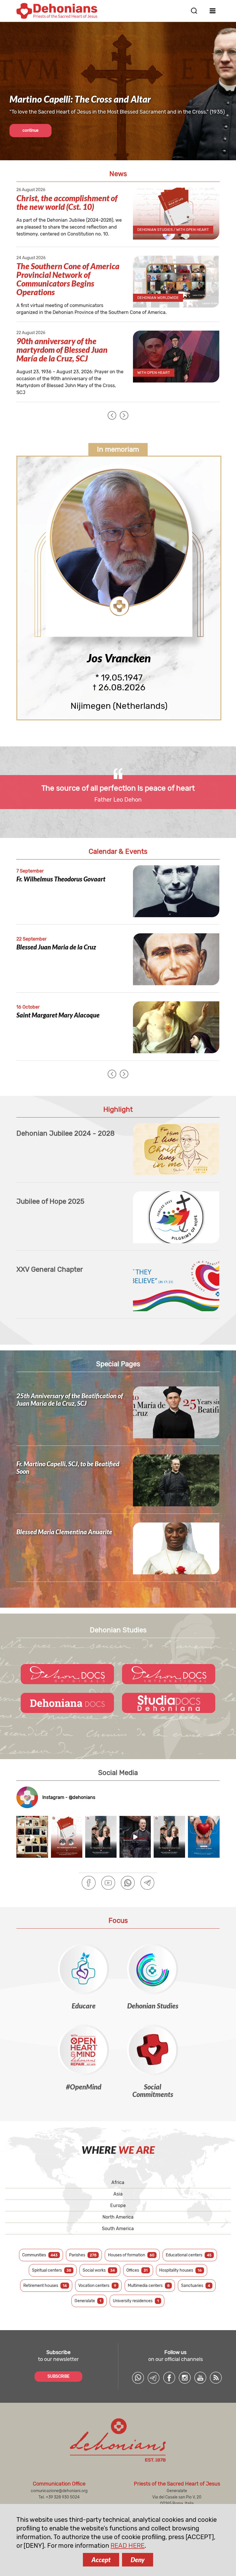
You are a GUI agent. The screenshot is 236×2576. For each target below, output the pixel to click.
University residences (136, 2301)
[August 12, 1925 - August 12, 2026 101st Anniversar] (101, 1837)
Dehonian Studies (118, 1630)
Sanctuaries (196, 2286)
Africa (118, 2182)
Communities (40, 2255)
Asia (118, 2194)
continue (31, 130)
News (118, 174)
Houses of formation (131, 2255)
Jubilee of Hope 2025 (50, 1201)
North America (118, 2217)
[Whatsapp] (128, 1883)
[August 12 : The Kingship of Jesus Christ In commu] (169, 1837)
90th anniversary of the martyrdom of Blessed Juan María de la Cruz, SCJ (62, 350)
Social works (99, 2270)
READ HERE (127, 2546)
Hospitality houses (180, 2270)
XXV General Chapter (50, 1269)
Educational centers (189, 2255)
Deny (138, 2560)
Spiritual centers (52, 2270)
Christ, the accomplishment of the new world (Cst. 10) (67, 202)
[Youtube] (108, 1883)
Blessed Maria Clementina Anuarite (64, 1532)
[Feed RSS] (216, 2378)
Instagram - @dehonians (69, 1797)
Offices (137, 2270)
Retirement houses (45, 2286)
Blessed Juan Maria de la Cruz (56, 947)
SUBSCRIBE (58, 2376)
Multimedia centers (149, 2286)
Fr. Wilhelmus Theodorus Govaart (61, 879)
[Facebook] (89, 1883)
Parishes (83, 2255)
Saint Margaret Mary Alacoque (58, 1015)
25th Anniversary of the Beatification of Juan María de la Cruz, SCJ (70, 1400)
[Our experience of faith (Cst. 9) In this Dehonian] (67, 1837)
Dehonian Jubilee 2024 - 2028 (65, 1133)
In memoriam (118, 449)
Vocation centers (97, 2286)
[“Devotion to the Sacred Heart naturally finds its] (204, 1837)
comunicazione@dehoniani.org (59, 2491)
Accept (101, 2560)
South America (118, 2229)
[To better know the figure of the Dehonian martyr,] (135, 1837)
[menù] (213, 11)
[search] (194, 11)
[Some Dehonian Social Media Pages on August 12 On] (32, 1837)
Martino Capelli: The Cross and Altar (80, 99)
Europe (118, 2205)
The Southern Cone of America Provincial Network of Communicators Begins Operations (68, 279)
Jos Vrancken (119, 658)
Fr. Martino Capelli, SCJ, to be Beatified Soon (68, 1468)
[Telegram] (147, 1883)
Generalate (88, 2301)
